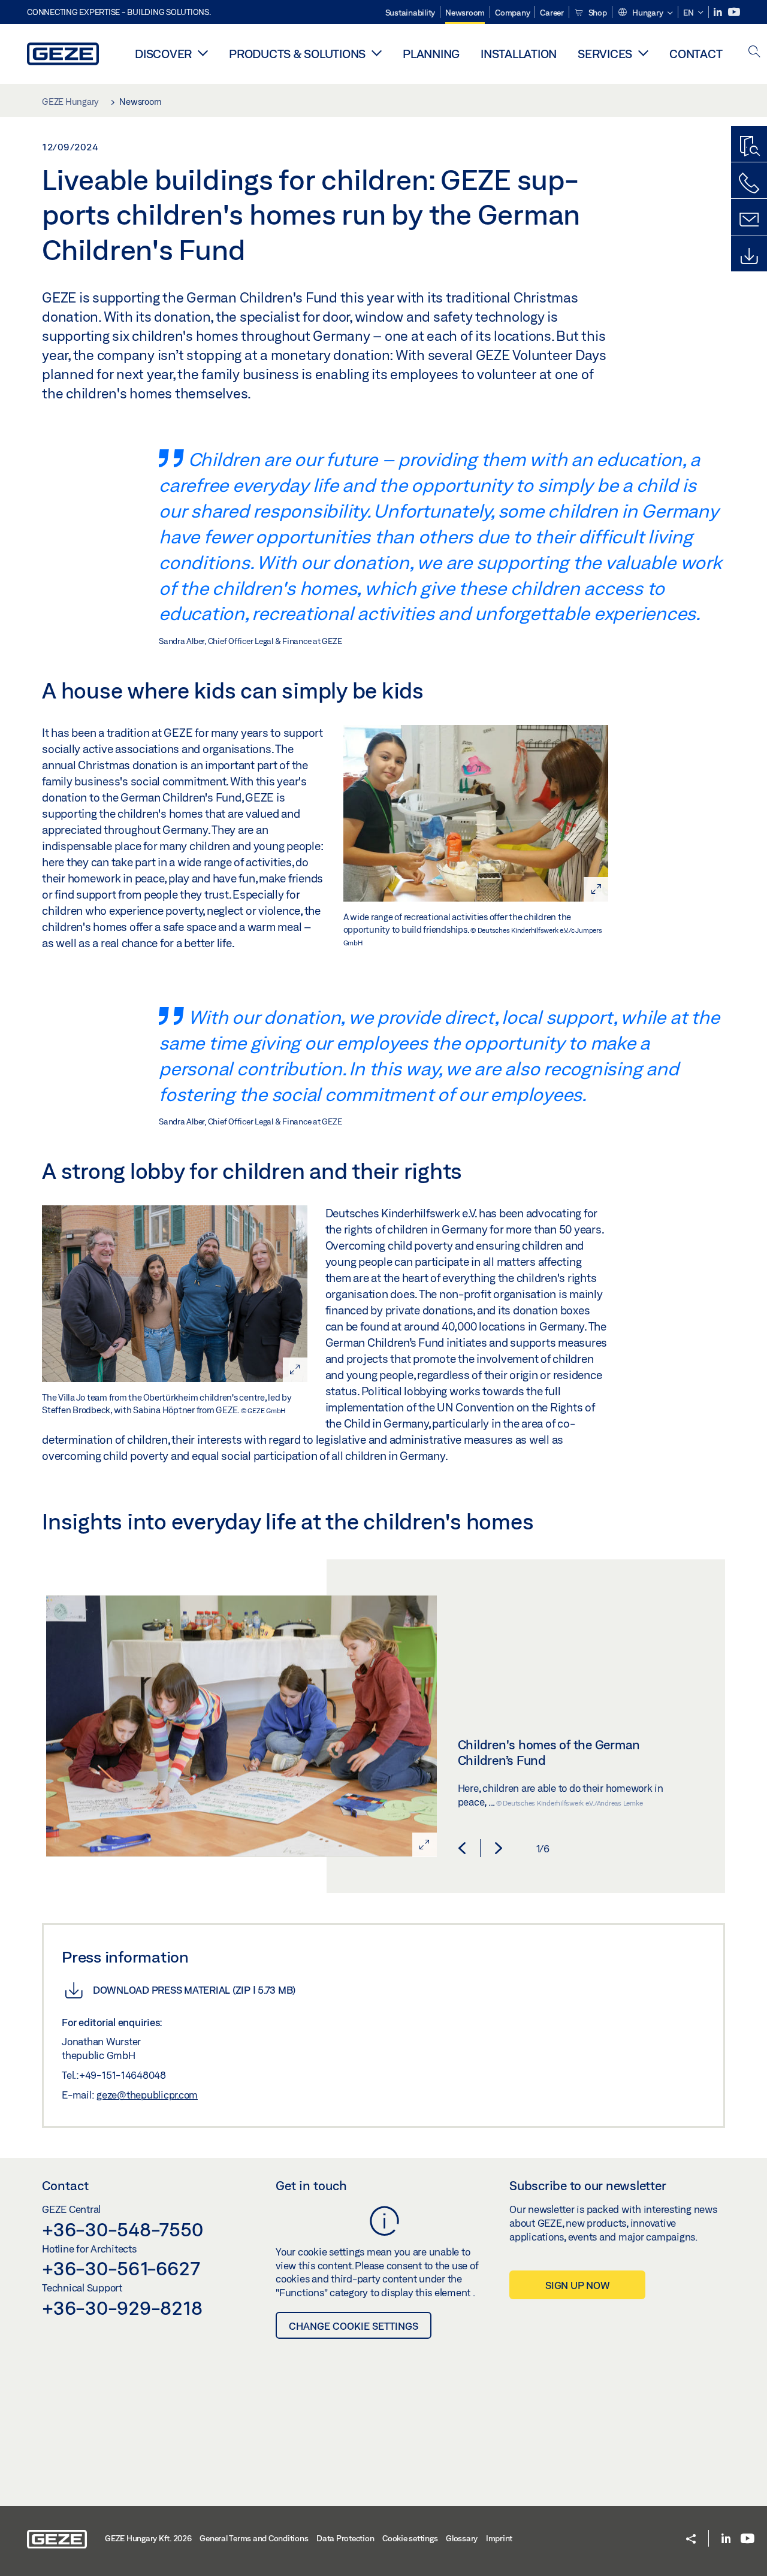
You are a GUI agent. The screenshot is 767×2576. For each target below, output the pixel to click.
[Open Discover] (203, 53)
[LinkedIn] (719, 12)
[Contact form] (749, 220)
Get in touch (311, 2185)
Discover (163, 54)
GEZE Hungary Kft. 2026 (148, 2538)
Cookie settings (410, 2538)
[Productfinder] (749, 147)
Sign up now (577, 2285)
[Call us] (749, 183)
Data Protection (345, 2538)
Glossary (462, 2538)
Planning (431, 54)
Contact (696, 54)
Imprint (499, 2538)
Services (605, 54)
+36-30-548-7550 (122, 2229)
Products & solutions (297, 54)
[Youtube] (734, 12)
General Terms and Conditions (254, 2538)
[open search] (754, 52)
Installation (519, 54)
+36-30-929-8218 (122, 2308)
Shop (597, 13)
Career (552, 13)
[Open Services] (643, 53)
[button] (645, 13)
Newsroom (465, 13)
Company (512, 13)
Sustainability (410, 13)
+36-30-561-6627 (121, 2268)
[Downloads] (749, 256)
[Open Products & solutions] (377, 53)
